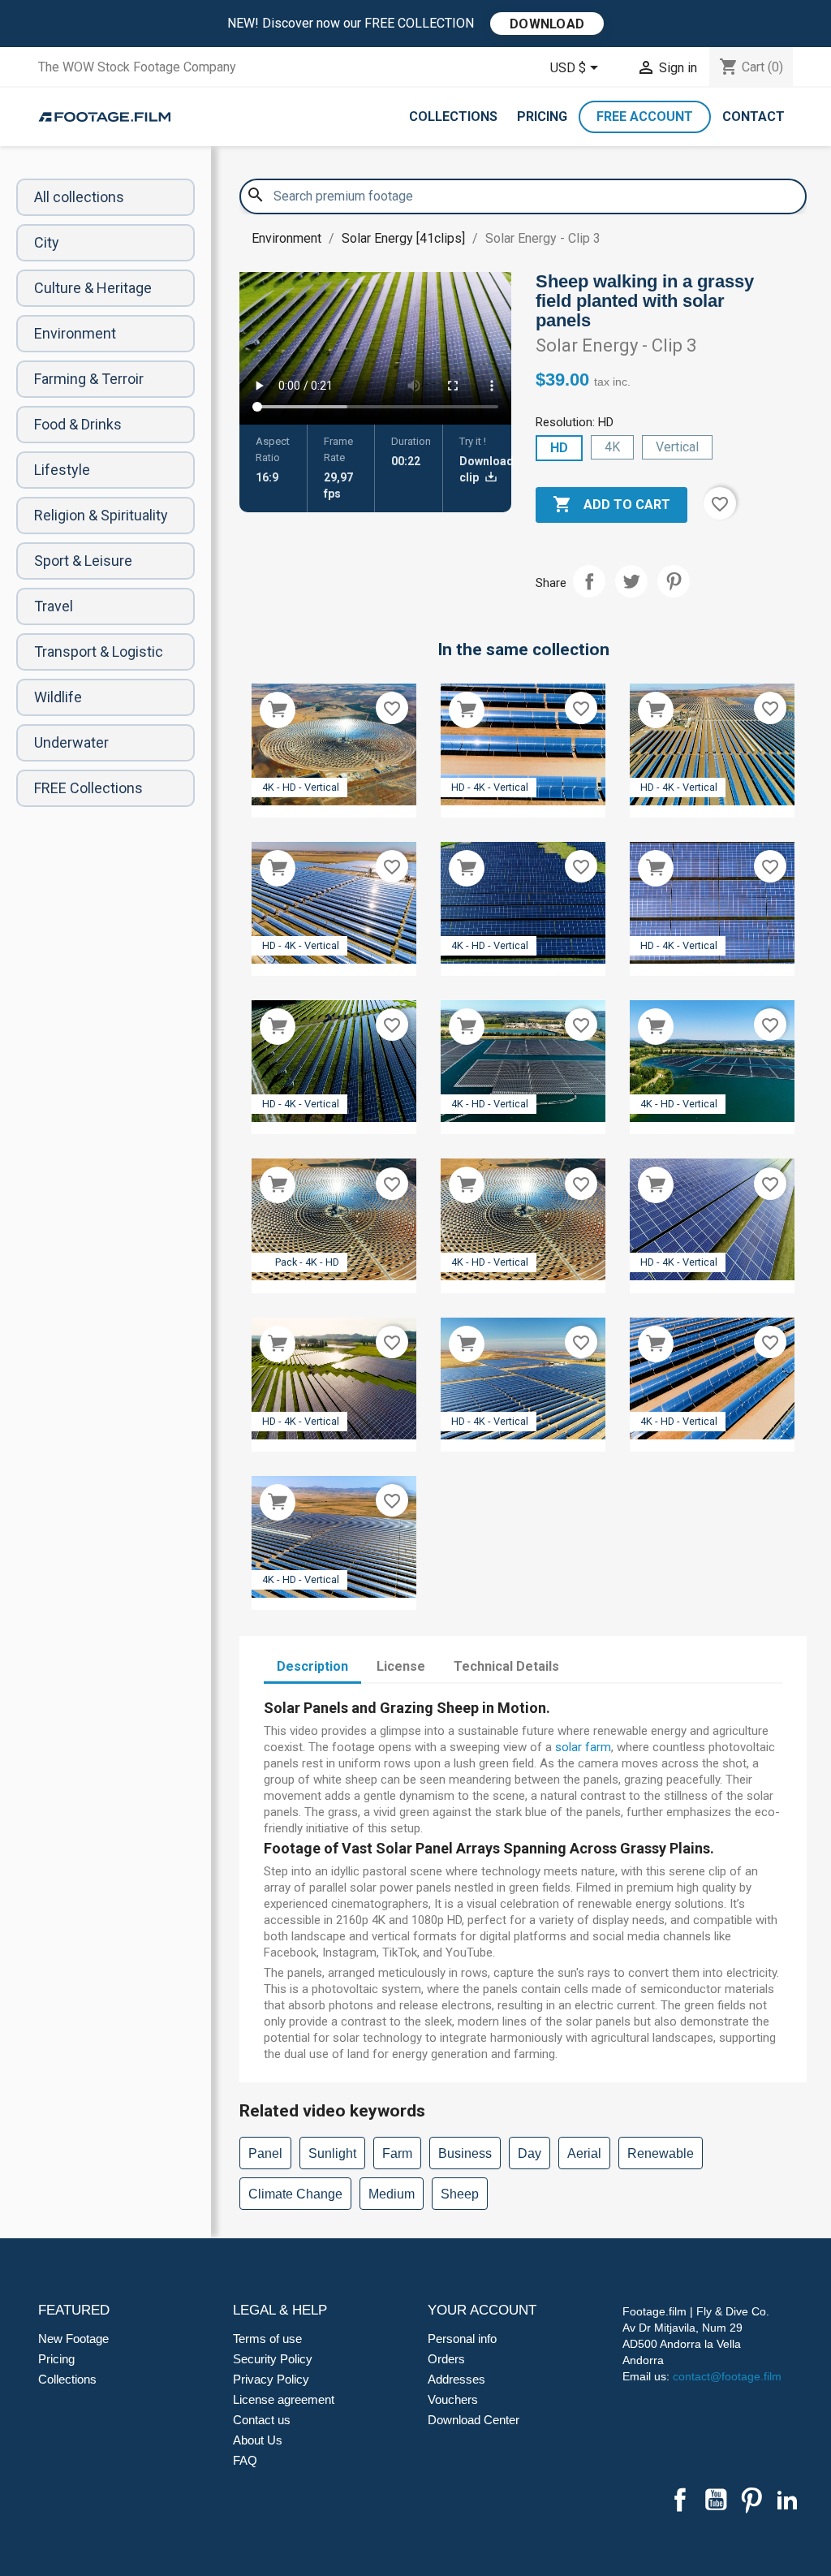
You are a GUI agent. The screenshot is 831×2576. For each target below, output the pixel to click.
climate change (295, 2194)
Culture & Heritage (93, 288)
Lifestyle (62, 470)
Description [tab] (312, 1666)
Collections (453, 117)
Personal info (462, 2339)
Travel (54, 606)
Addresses (456, 2379)
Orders (446, 2359)
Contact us (262, 2420)
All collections (79, 197)
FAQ (245, 2460)
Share (589, 581)
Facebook (680, 2500)
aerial (584, 2153)
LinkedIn (787, 2500)
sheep (460, 2194)
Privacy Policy (271, 2379)
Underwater (71, 742)
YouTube (716, 2500)
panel (265, 2153)
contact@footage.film (727, 2376)
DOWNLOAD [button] (547, 24)
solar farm (583, 1747)
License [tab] (401, 1666)
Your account (482, 2310)
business (465, 2153)
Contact (753, 117)
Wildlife (58, 697)
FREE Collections (88, 788)
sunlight (332, 2153)
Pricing (542, 117)
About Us (258, 2440)
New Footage (73, 2339)
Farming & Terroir (89, 379)
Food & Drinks (78, 424)
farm (397, 2153)
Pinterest (674, 581)
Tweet (631, 581)
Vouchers (453, 2399)
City (47, 242)
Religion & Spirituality (101, 515)
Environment (75, 333)
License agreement (284, 2399)
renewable (661, 2153)
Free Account (645, 117)
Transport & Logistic (99, 652)
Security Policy (273, 2359)
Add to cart (611, 504)
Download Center (474, 2420)
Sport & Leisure (83, 561)
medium (392, 2194)
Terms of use (267, 2339)
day (530, 2153)
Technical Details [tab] (506, 1666)
